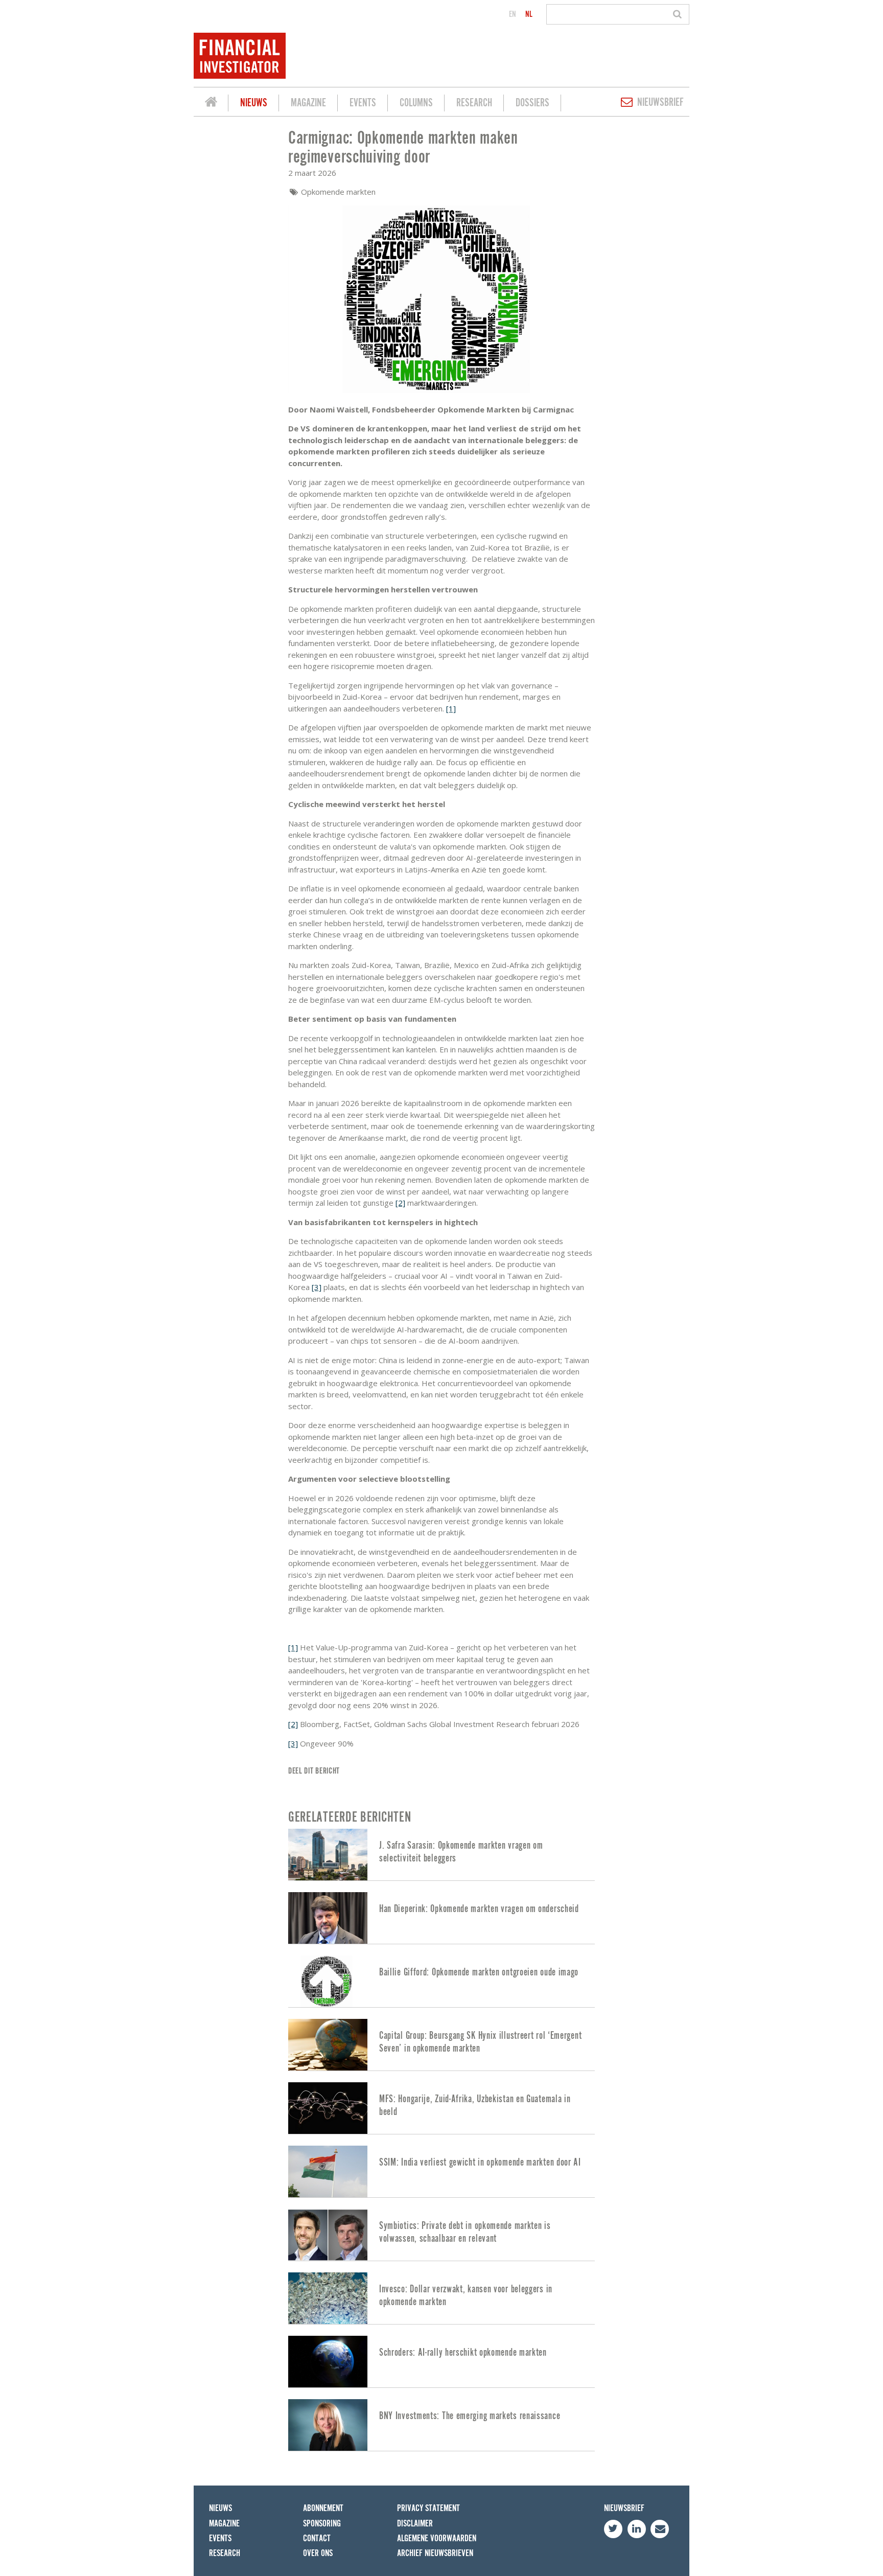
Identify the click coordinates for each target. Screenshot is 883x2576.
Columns (416, 103)
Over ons (318, 2553)
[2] (400, 1203)
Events (363, 103)
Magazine (308, 103)
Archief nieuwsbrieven (435, 2553)
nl (529, 14)
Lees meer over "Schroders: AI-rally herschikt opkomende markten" (441, 2362)
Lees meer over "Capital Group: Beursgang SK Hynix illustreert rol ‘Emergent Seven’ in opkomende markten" (441, 2045)
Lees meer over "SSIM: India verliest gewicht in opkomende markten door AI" (441, 2171)
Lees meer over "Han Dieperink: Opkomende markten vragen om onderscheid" (441, 1918)
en (513, 14)
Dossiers (532, 103)
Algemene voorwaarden (437, 2538)
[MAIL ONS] (660, 2529)
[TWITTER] (613, 2529)
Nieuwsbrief (660, 102)
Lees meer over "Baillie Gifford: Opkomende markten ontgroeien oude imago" (441, 1981)
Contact (317, 2538)
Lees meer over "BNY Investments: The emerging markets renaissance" (441, 2425)
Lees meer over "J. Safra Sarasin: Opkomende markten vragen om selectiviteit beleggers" (441, 1855)
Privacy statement (428, 2508)
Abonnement (323, 2508)
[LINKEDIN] (637, 2529)
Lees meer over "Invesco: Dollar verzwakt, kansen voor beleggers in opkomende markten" (441, 2298)
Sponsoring (322, 2524)
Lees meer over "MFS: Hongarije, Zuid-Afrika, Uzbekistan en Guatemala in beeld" (441, 2108)
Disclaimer (415, 2524)
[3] (317, 1287)
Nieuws (254, 103)
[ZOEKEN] (679, 14)
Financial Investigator (211, 103)
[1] (451, 708)
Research (474, 103)
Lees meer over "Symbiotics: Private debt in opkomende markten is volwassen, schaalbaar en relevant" (441, 2235)
